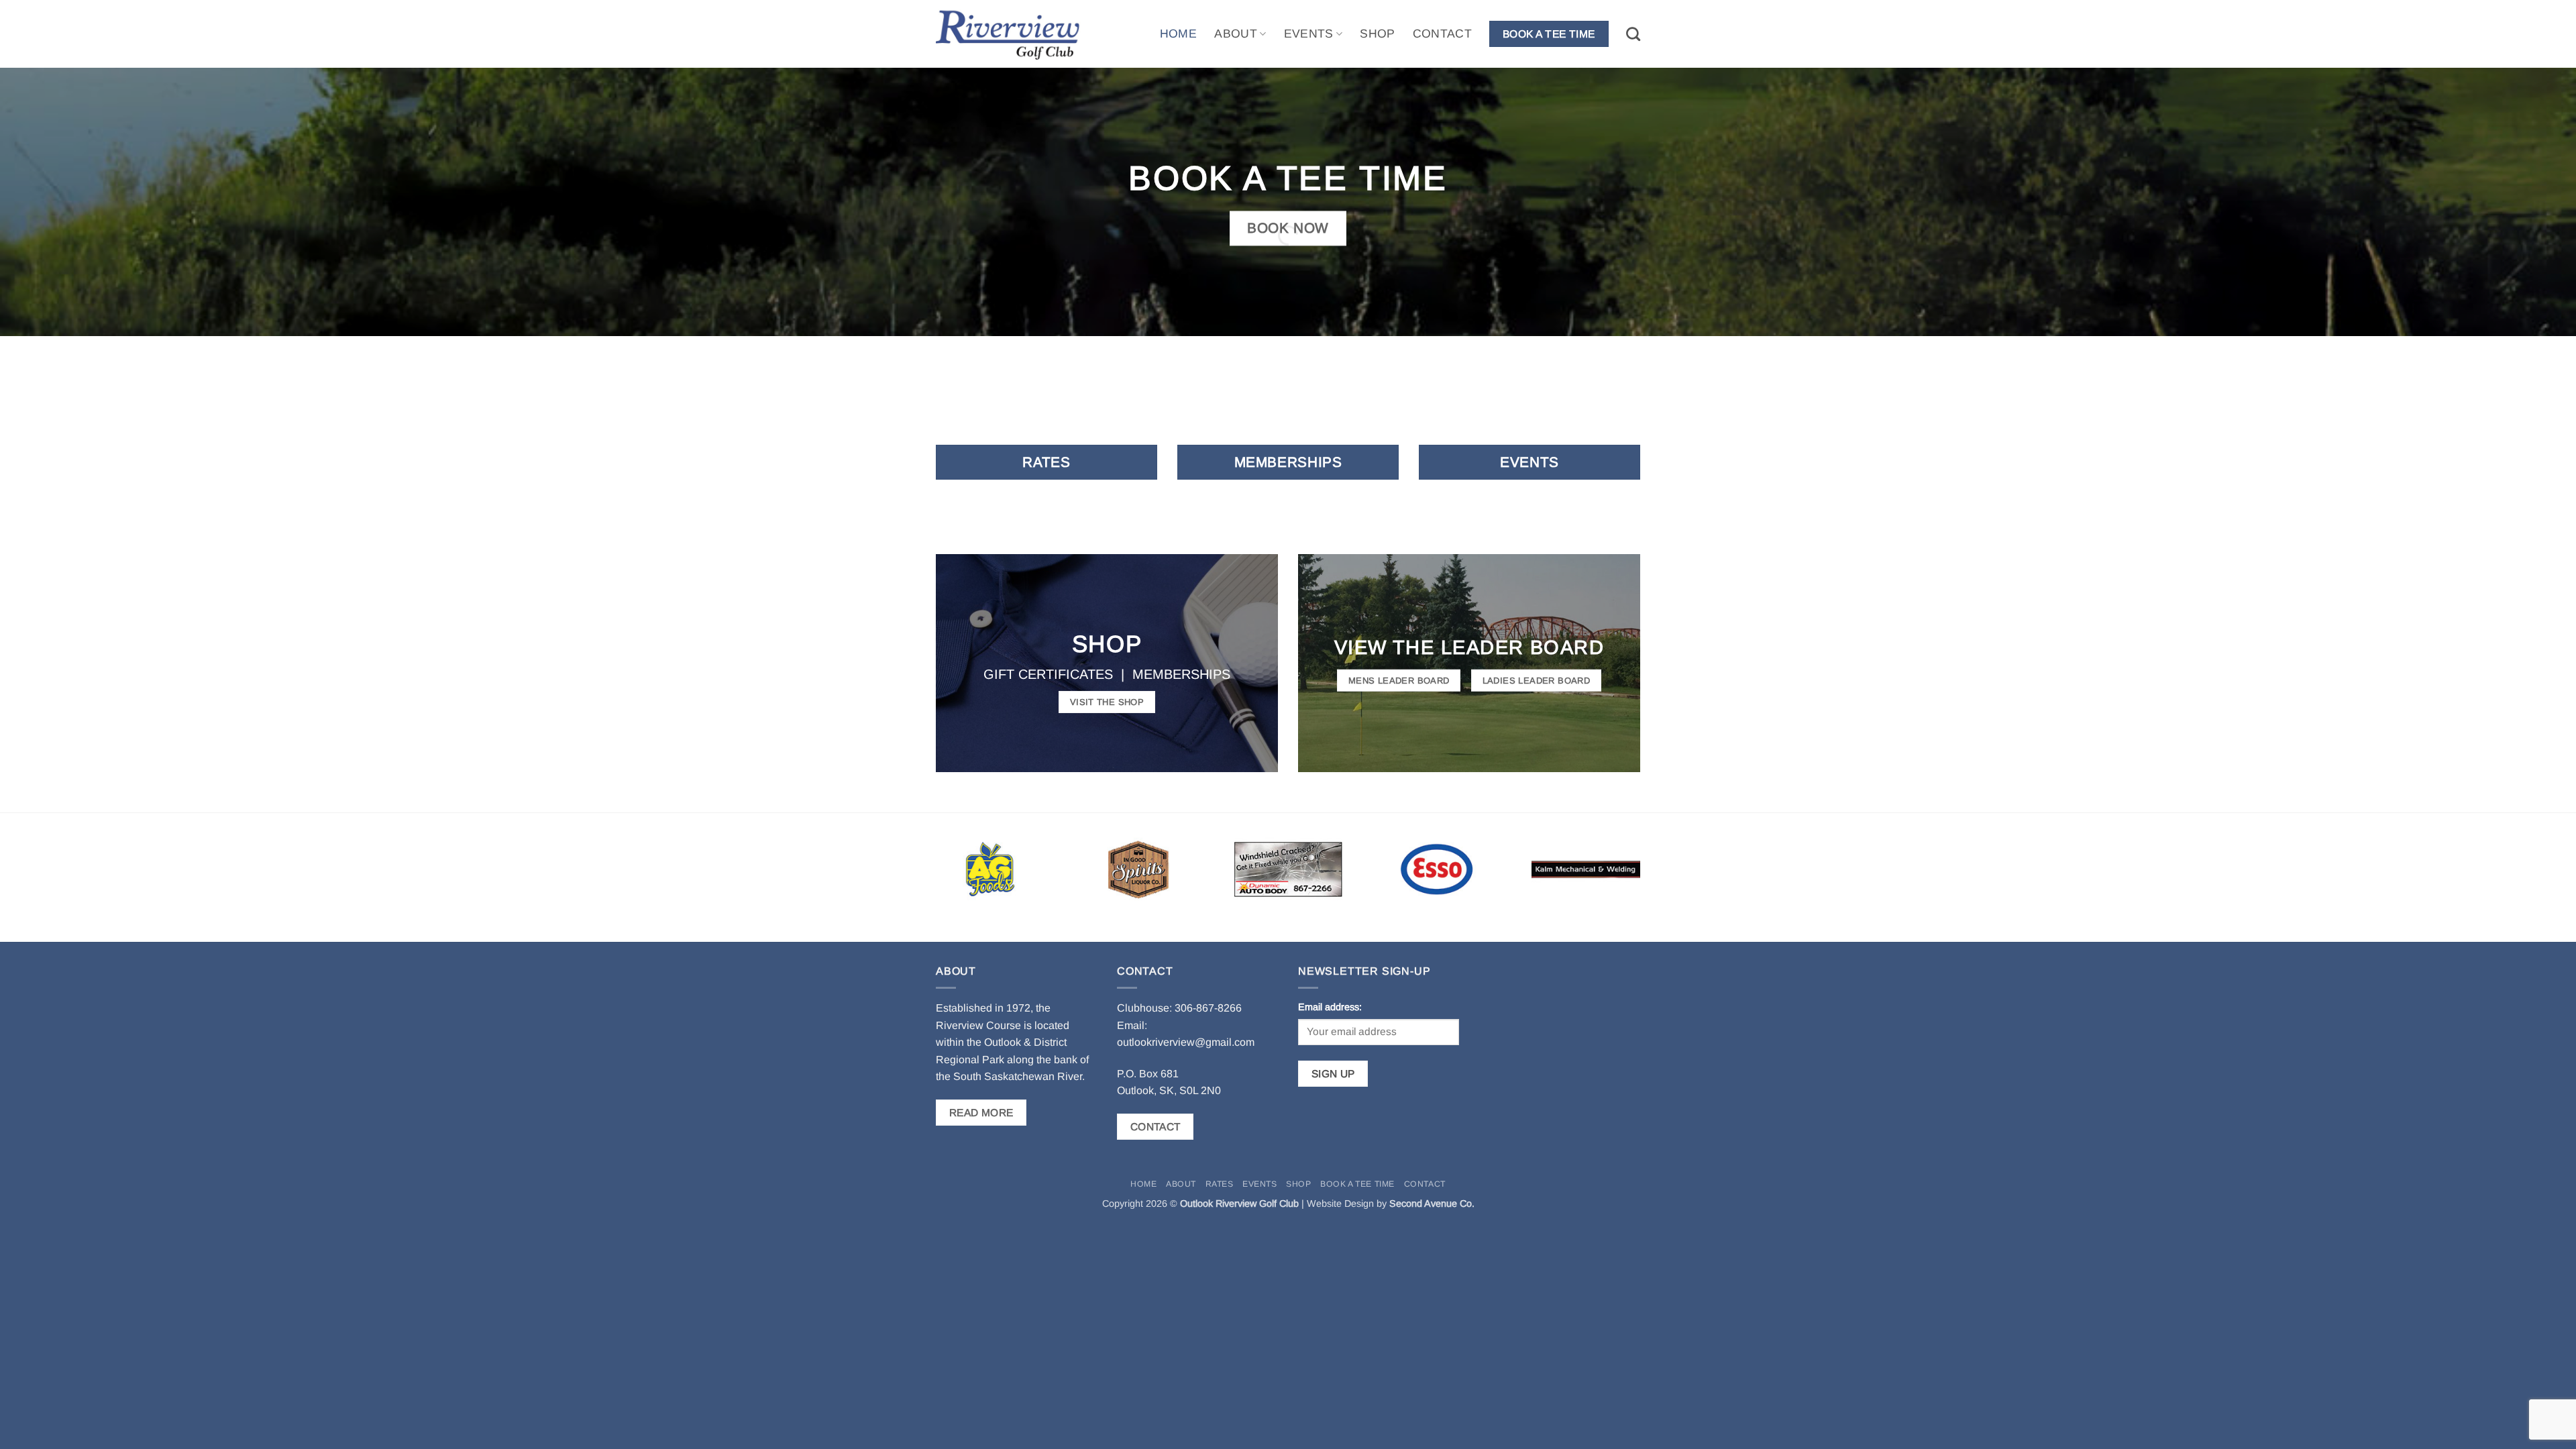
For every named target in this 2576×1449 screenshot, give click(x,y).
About (1236, 34)
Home (1178, 34)
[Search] (1633, 34)
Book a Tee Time (1357, 1184)
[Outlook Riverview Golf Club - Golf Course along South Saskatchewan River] (1016, 34)
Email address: (1330, 1007)
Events (1309, 34)
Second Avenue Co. (1432, 1203)
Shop (1377, 34)
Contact (1442, 34)
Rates (1220, 1184)
